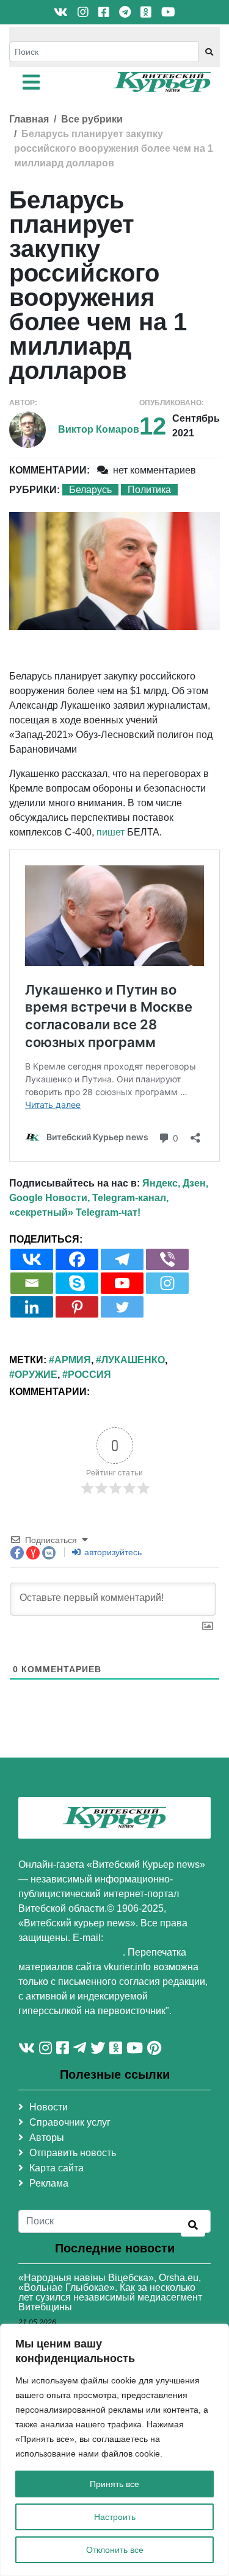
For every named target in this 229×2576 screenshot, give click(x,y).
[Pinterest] (77, 1307)
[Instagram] (167, 1283)
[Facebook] (77, 1259)
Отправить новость (73, 2153)
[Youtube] (122, 1283)
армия (73, 1360)
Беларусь (90, 490)
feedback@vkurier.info (71, 1952)
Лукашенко (133, 1360)
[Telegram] (122, 1259)
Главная (29, 119)
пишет (111, 832)
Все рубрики (92, 119)
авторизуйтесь (112, 1552)
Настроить (115, 2517)
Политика (149, 490)
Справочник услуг (70, 2122)
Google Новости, (49, 1198)
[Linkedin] (32, 1307)
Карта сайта (56, 2168)
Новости (49, 2107)
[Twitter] (122, 1307)
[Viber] (167, 1259)
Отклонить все (115, 2550)
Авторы (47, 2138)
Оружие (36, 1375)
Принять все (114, 2484)
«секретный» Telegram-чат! (75, 1212)
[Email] (32, 1283)
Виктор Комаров (99, 429)
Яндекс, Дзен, (175, 1183)
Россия (89, 1375)
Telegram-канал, (130, 1198)
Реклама (49, 2183)
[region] (114, 2450)
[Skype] (77, 1283)
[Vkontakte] (32, 1259)
